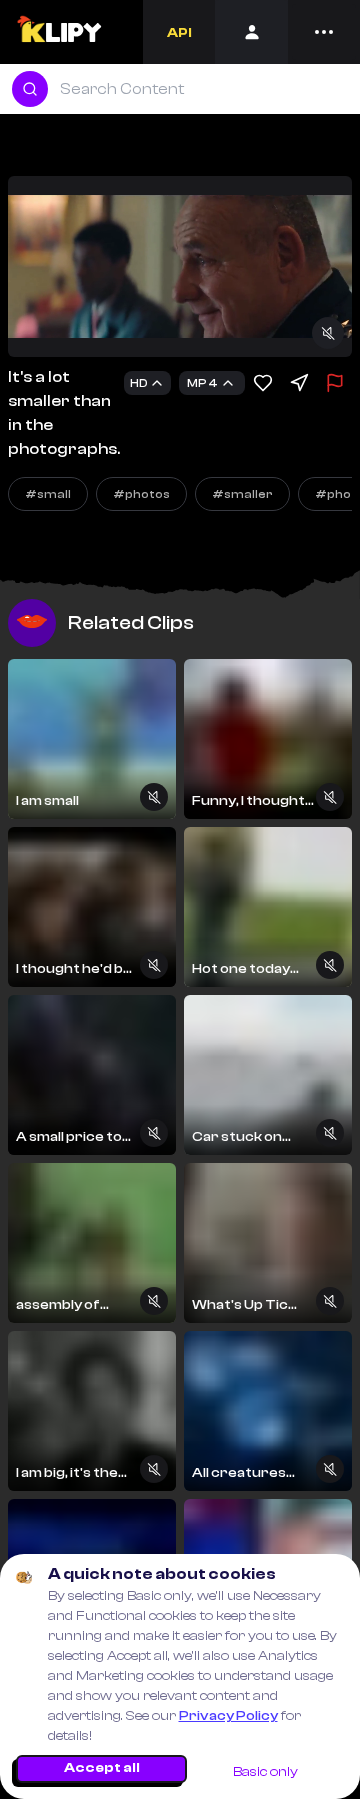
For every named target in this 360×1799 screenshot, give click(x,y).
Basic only (265, 1772)
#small (48, 494)
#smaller (242, 494)
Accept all (102, 1768)
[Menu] (324, 32)
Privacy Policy (228, 1716)
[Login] (251, 32)
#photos (141, 494)
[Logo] (58, 32)
